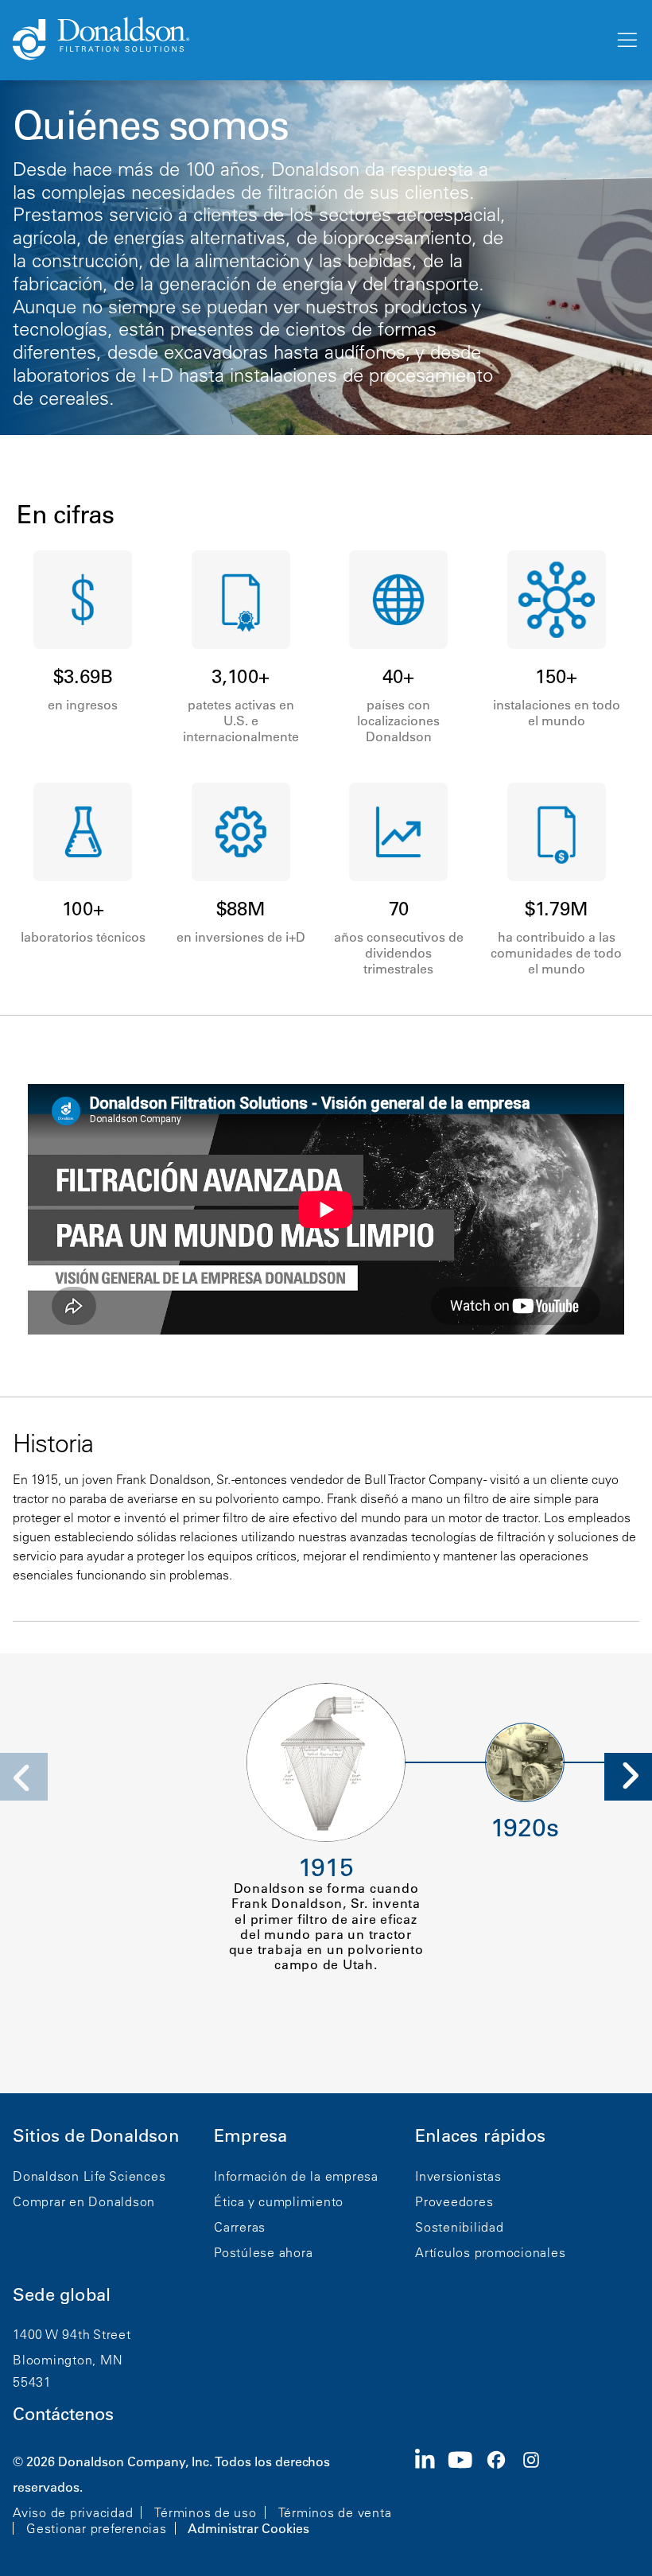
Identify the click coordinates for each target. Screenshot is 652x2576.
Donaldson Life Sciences (89, 2176)
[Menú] (626, 41)
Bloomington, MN (68, 2360)
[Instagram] (538, 2493)
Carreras (240, 2227)
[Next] (628, 1777)
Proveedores (454, 2201)
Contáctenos (63, 2414)
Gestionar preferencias (97, 2528)
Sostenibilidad (460, 2227)
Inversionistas (458, 2176)
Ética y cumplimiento (279, 2201)
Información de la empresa (296, 2176)
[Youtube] (467, 2493)
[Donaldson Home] (307, 40)
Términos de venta (335, 2512)
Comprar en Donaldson (84, 2201)
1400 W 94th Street (72, 2334)
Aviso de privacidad (73, 2512)
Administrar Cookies (248, 2528)
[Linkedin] (431, 2493)
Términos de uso (205, 2512)
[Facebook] (503, 2493)
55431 (32, 2382)
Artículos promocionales (490, 2252)
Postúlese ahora (263, 2252)
